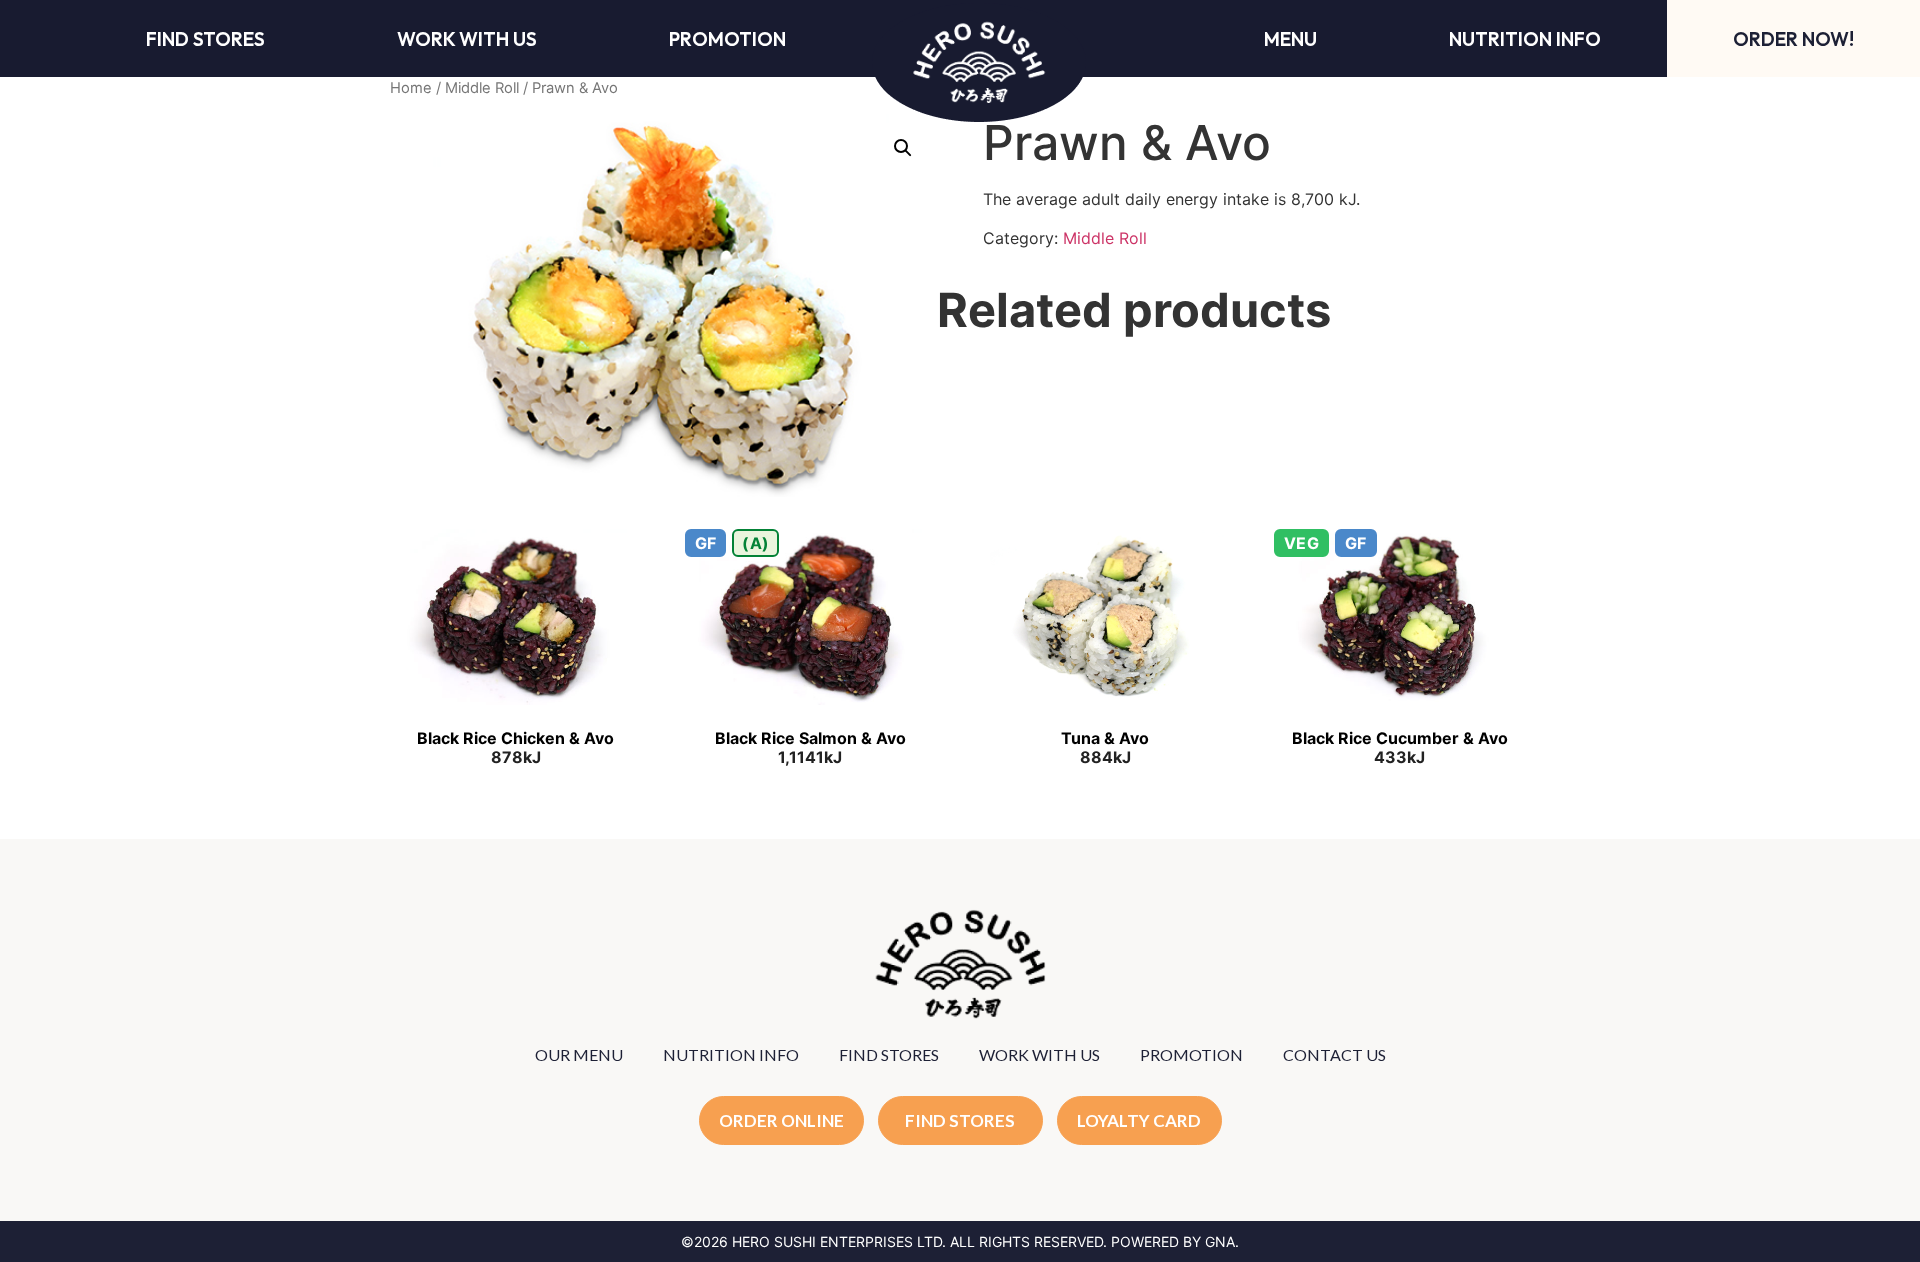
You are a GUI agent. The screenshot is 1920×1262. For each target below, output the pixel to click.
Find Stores (205, 39)
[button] (903, 148)
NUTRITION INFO (731, 1054)
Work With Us (467, 39)
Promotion (727, 39)
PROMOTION (1191, 1054)
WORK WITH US (1039, 1054)
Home (411, 88)
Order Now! (1793, 39)
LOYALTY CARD (1139, 1120)
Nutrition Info (1525, 39)
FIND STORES (889, 1054)
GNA (1220, 1241)
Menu (1290, 39)
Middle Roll (482, 88)
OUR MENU (579, 1054)
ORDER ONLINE (781, 1120)
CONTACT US (1334, 1054)
